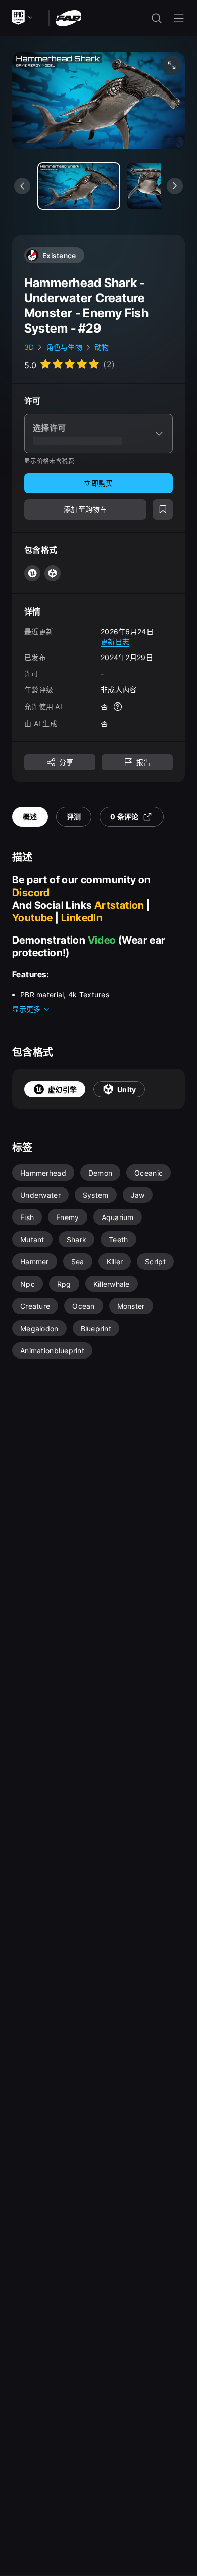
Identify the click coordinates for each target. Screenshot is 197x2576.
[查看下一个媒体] (175, 186)
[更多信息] (118, 707)
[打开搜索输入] (157, 18)
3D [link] (29, 347)
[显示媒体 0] (79, 186)
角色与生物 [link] (64, 347)
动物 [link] (102, 347)
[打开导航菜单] (179, 18)
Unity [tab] (127, 1089)
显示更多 (26, 1009)
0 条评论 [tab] (124, 816)
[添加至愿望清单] (163, 509)
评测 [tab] (74, 816)
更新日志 (115, 642)
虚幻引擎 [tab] (62, 1089)
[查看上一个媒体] (22, 186)
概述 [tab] (30, 816)
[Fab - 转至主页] (68, 17)
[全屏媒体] (172, 65)
